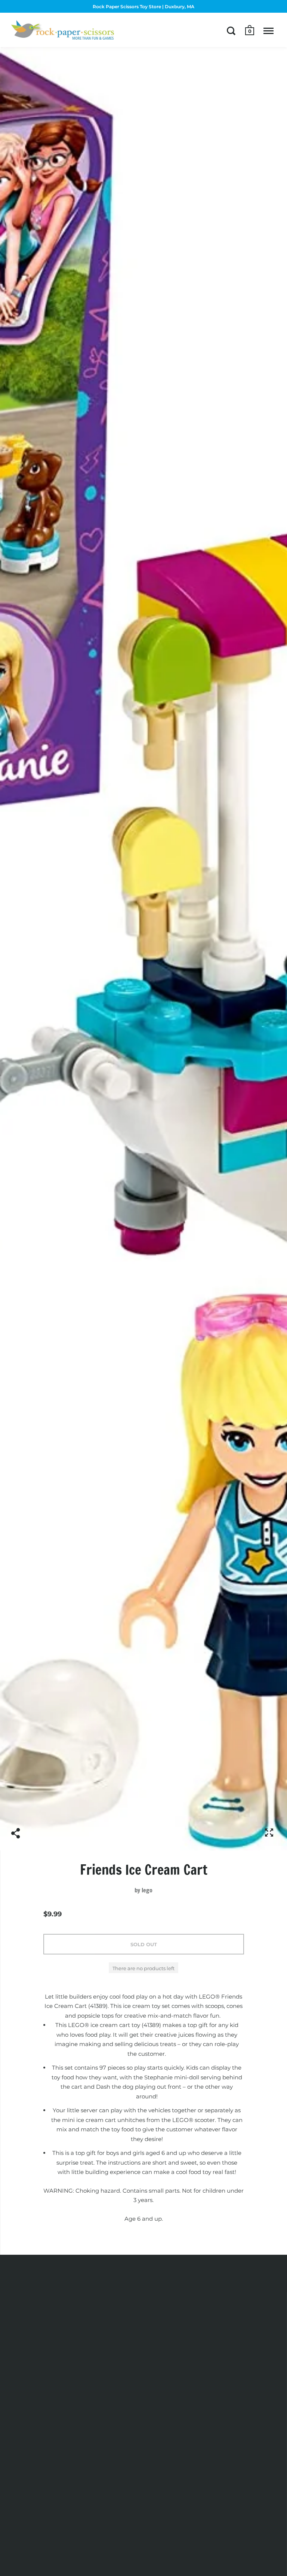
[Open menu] (269, 31)
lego (147, 1890)
